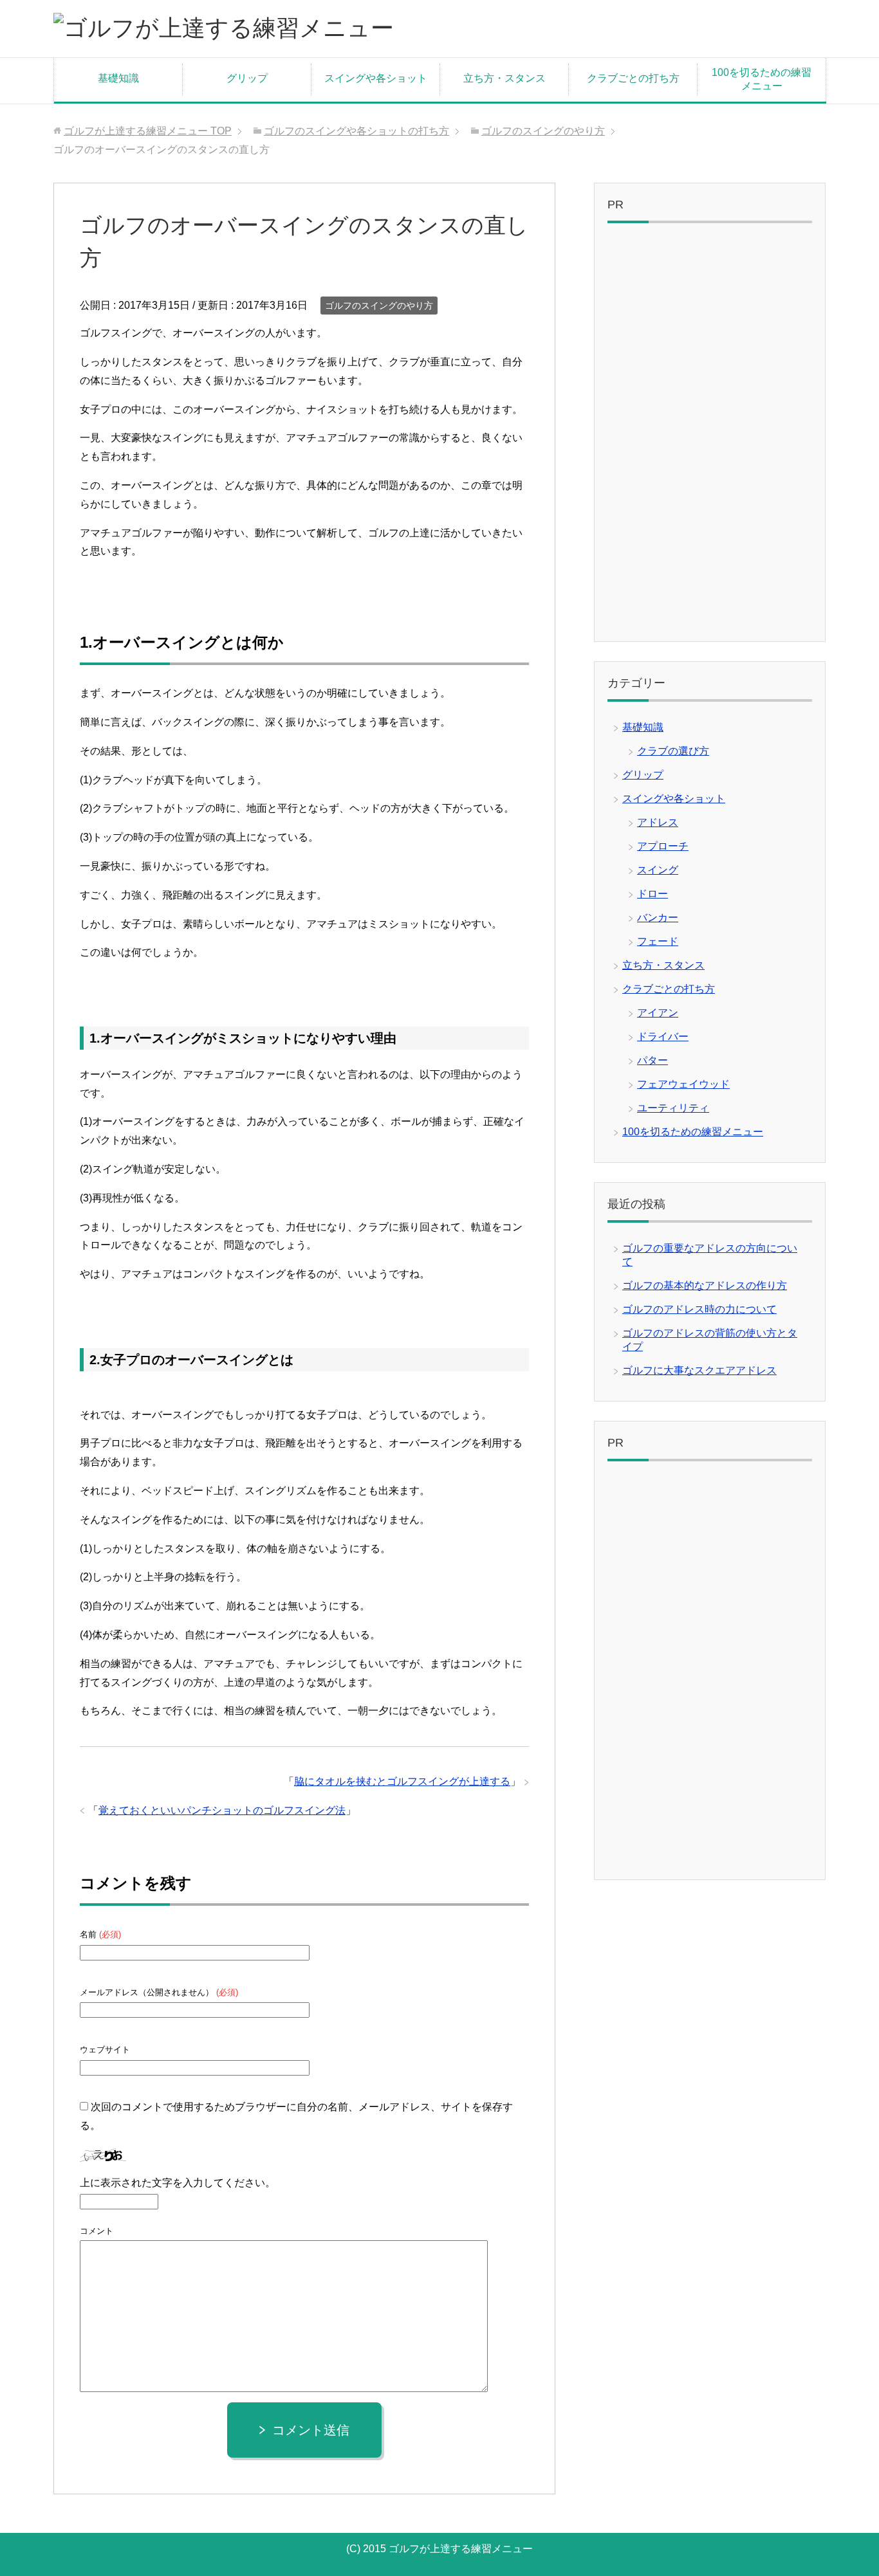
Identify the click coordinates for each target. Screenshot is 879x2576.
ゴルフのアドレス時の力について (699, 1309)
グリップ (247, 78)
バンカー (658, 918)
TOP (148, 131)
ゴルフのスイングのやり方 (379, 306)
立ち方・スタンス (504, 78)
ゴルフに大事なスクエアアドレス (699, 1370)
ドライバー (663, 1037)
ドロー (652, 894)
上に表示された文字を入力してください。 (178, 2183)
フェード (658, 941)
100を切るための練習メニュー (762, 79)
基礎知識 (118, 78)
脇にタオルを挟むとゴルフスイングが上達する (402, 1781)
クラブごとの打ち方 (633, 78)
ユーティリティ (673, 1108)
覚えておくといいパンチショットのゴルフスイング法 (222, 1810)
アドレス (658, 822)
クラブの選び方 (673, 751)
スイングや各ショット (376, 78)
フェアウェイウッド (683, 1084)
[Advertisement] (710, 435)
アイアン (658, 1013)
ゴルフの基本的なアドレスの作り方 (705, 1285)
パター (652, 1060)
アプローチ (663, 846)
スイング (658, 870)
